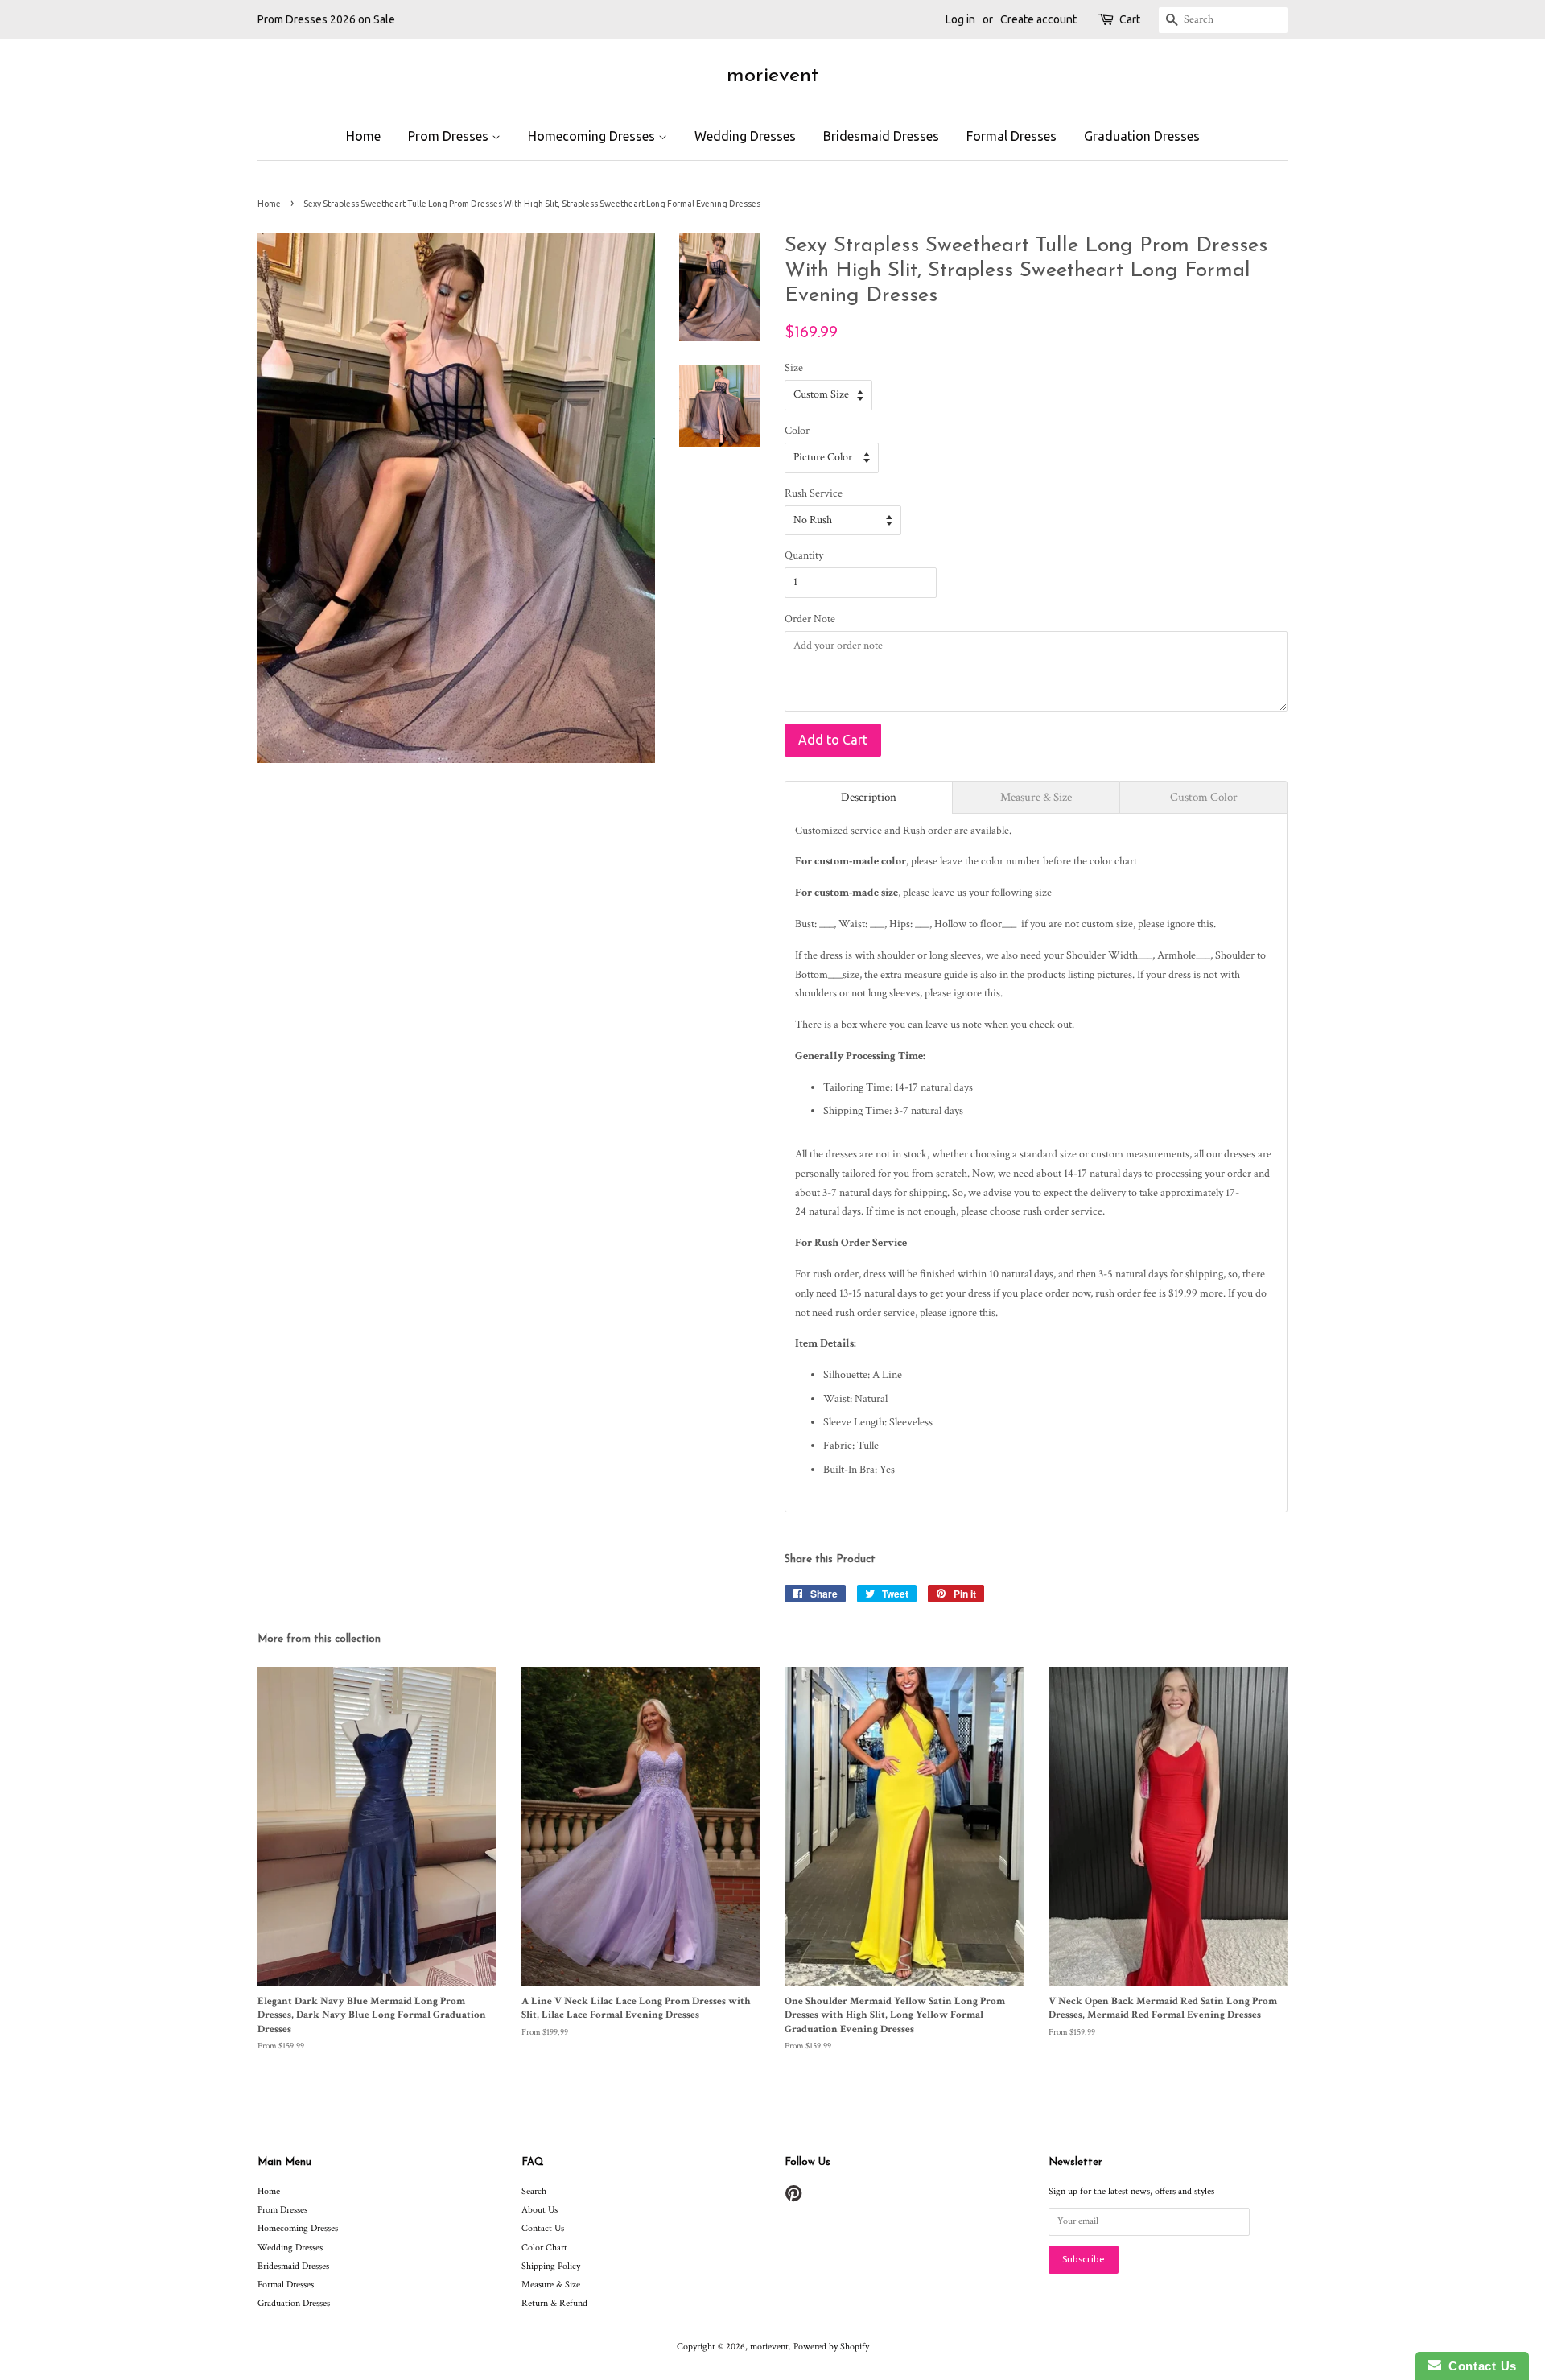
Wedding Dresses (745, 136)
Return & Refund (554, 2303)
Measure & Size (551, 2285)
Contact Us (543, 2228)
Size (794, 368)
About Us (540, 2210)
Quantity (804, 555)
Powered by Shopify (831, 2347)
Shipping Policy (551, 2266)
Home (363, 136)
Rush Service (814, 493)
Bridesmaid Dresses (881, 136)
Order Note (810, 619)
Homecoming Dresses (593, 136)
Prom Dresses (450, 136)
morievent (772, 76)
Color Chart (544, 2248)
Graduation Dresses (1142, 136)
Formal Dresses (1011, 136)
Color (797, 431)
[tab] (869, 797)
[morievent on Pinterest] (793, 2198)
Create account (1038, 19)
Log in (960, 19)
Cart (1130, 19)
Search (534, 2191)
